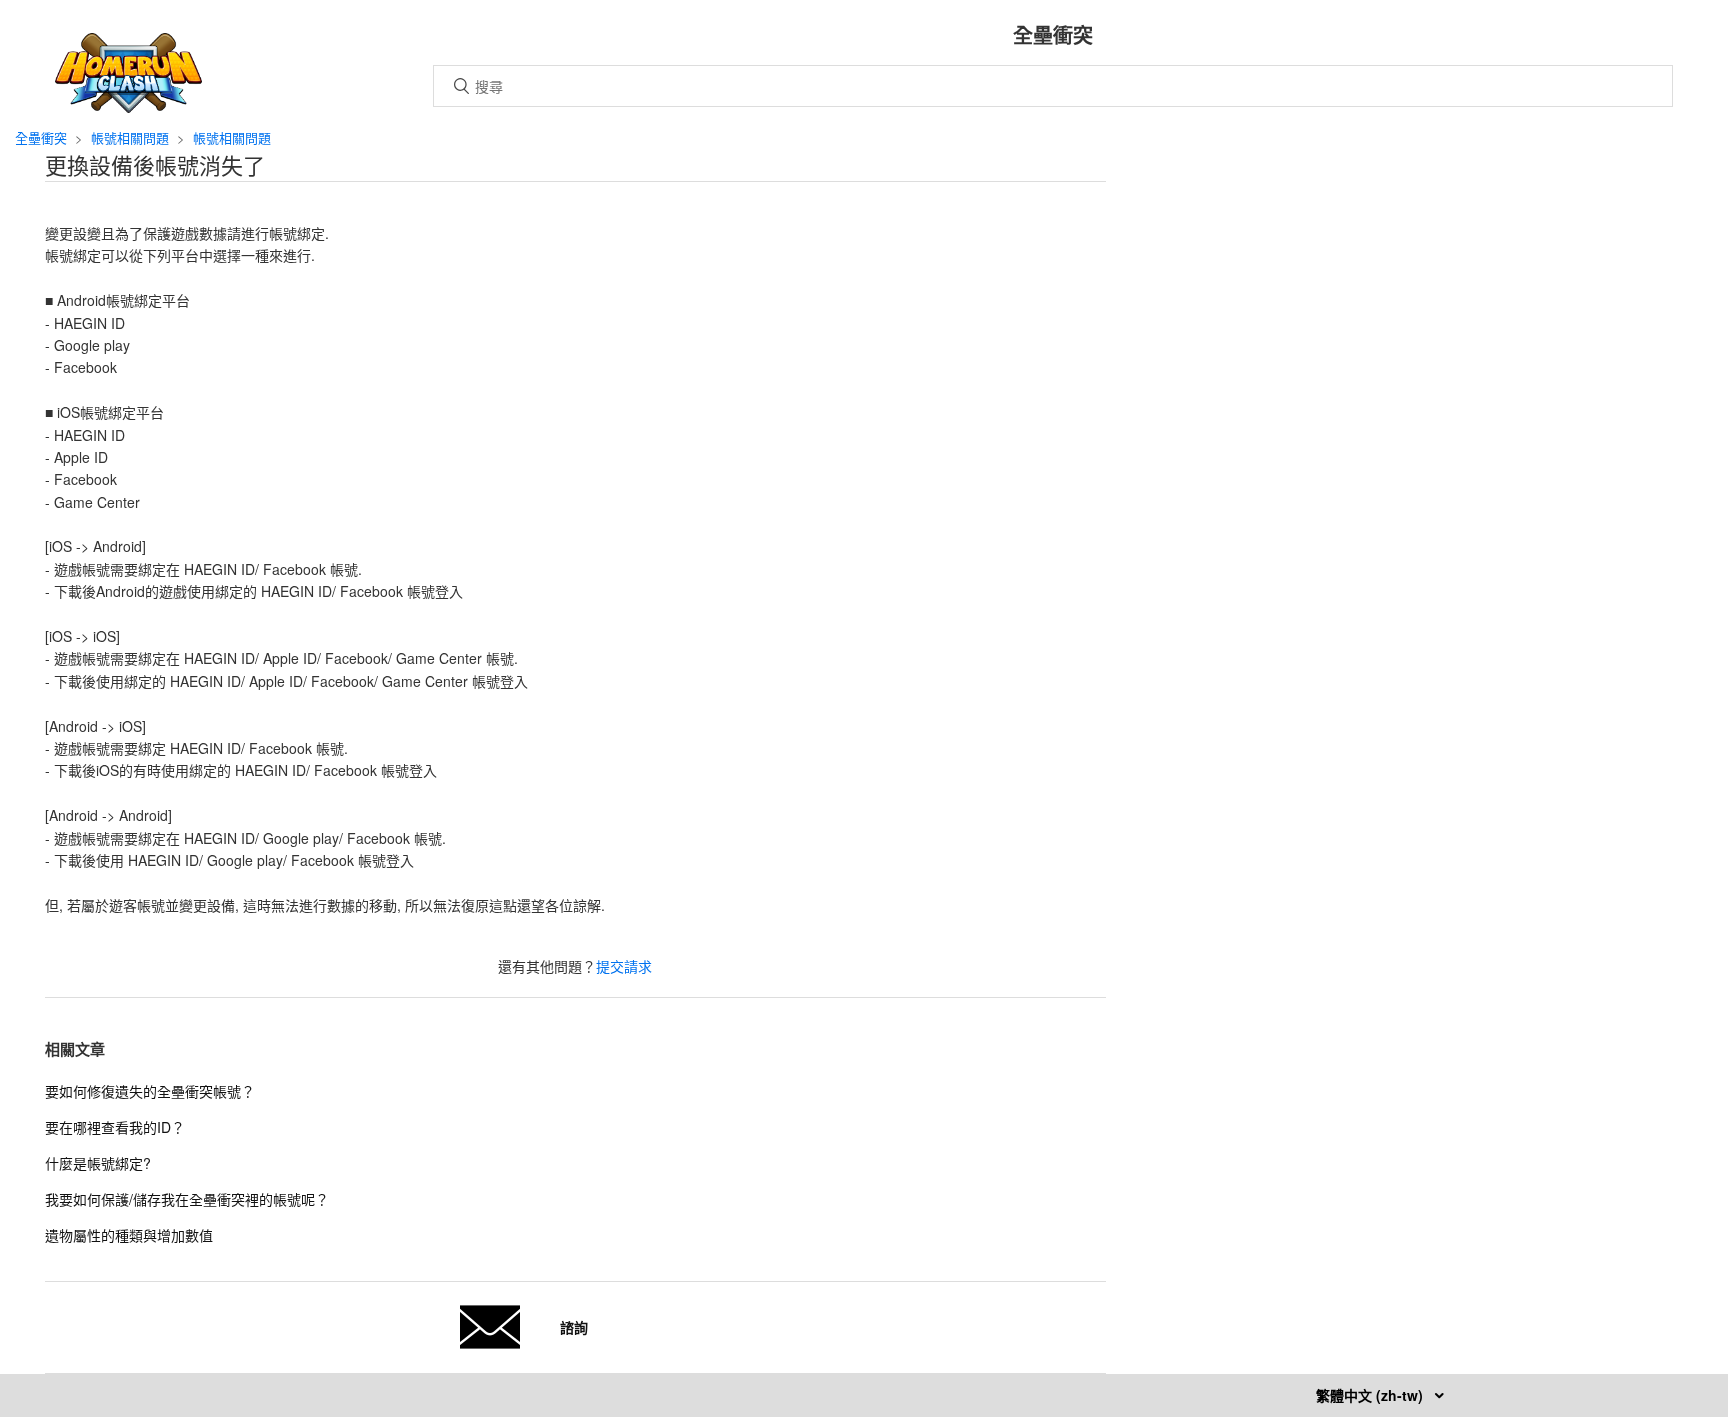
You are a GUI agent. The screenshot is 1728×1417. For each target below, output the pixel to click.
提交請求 (624, 966)
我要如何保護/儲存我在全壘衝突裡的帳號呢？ (187, 1199)
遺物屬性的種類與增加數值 (129, 1235)
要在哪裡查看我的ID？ (115, 1127)
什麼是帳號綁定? (98, 1163)
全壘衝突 (41, 137)
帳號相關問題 (130, 137)
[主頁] (128, 107)
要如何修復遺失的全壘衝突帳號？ (150, 1091)
